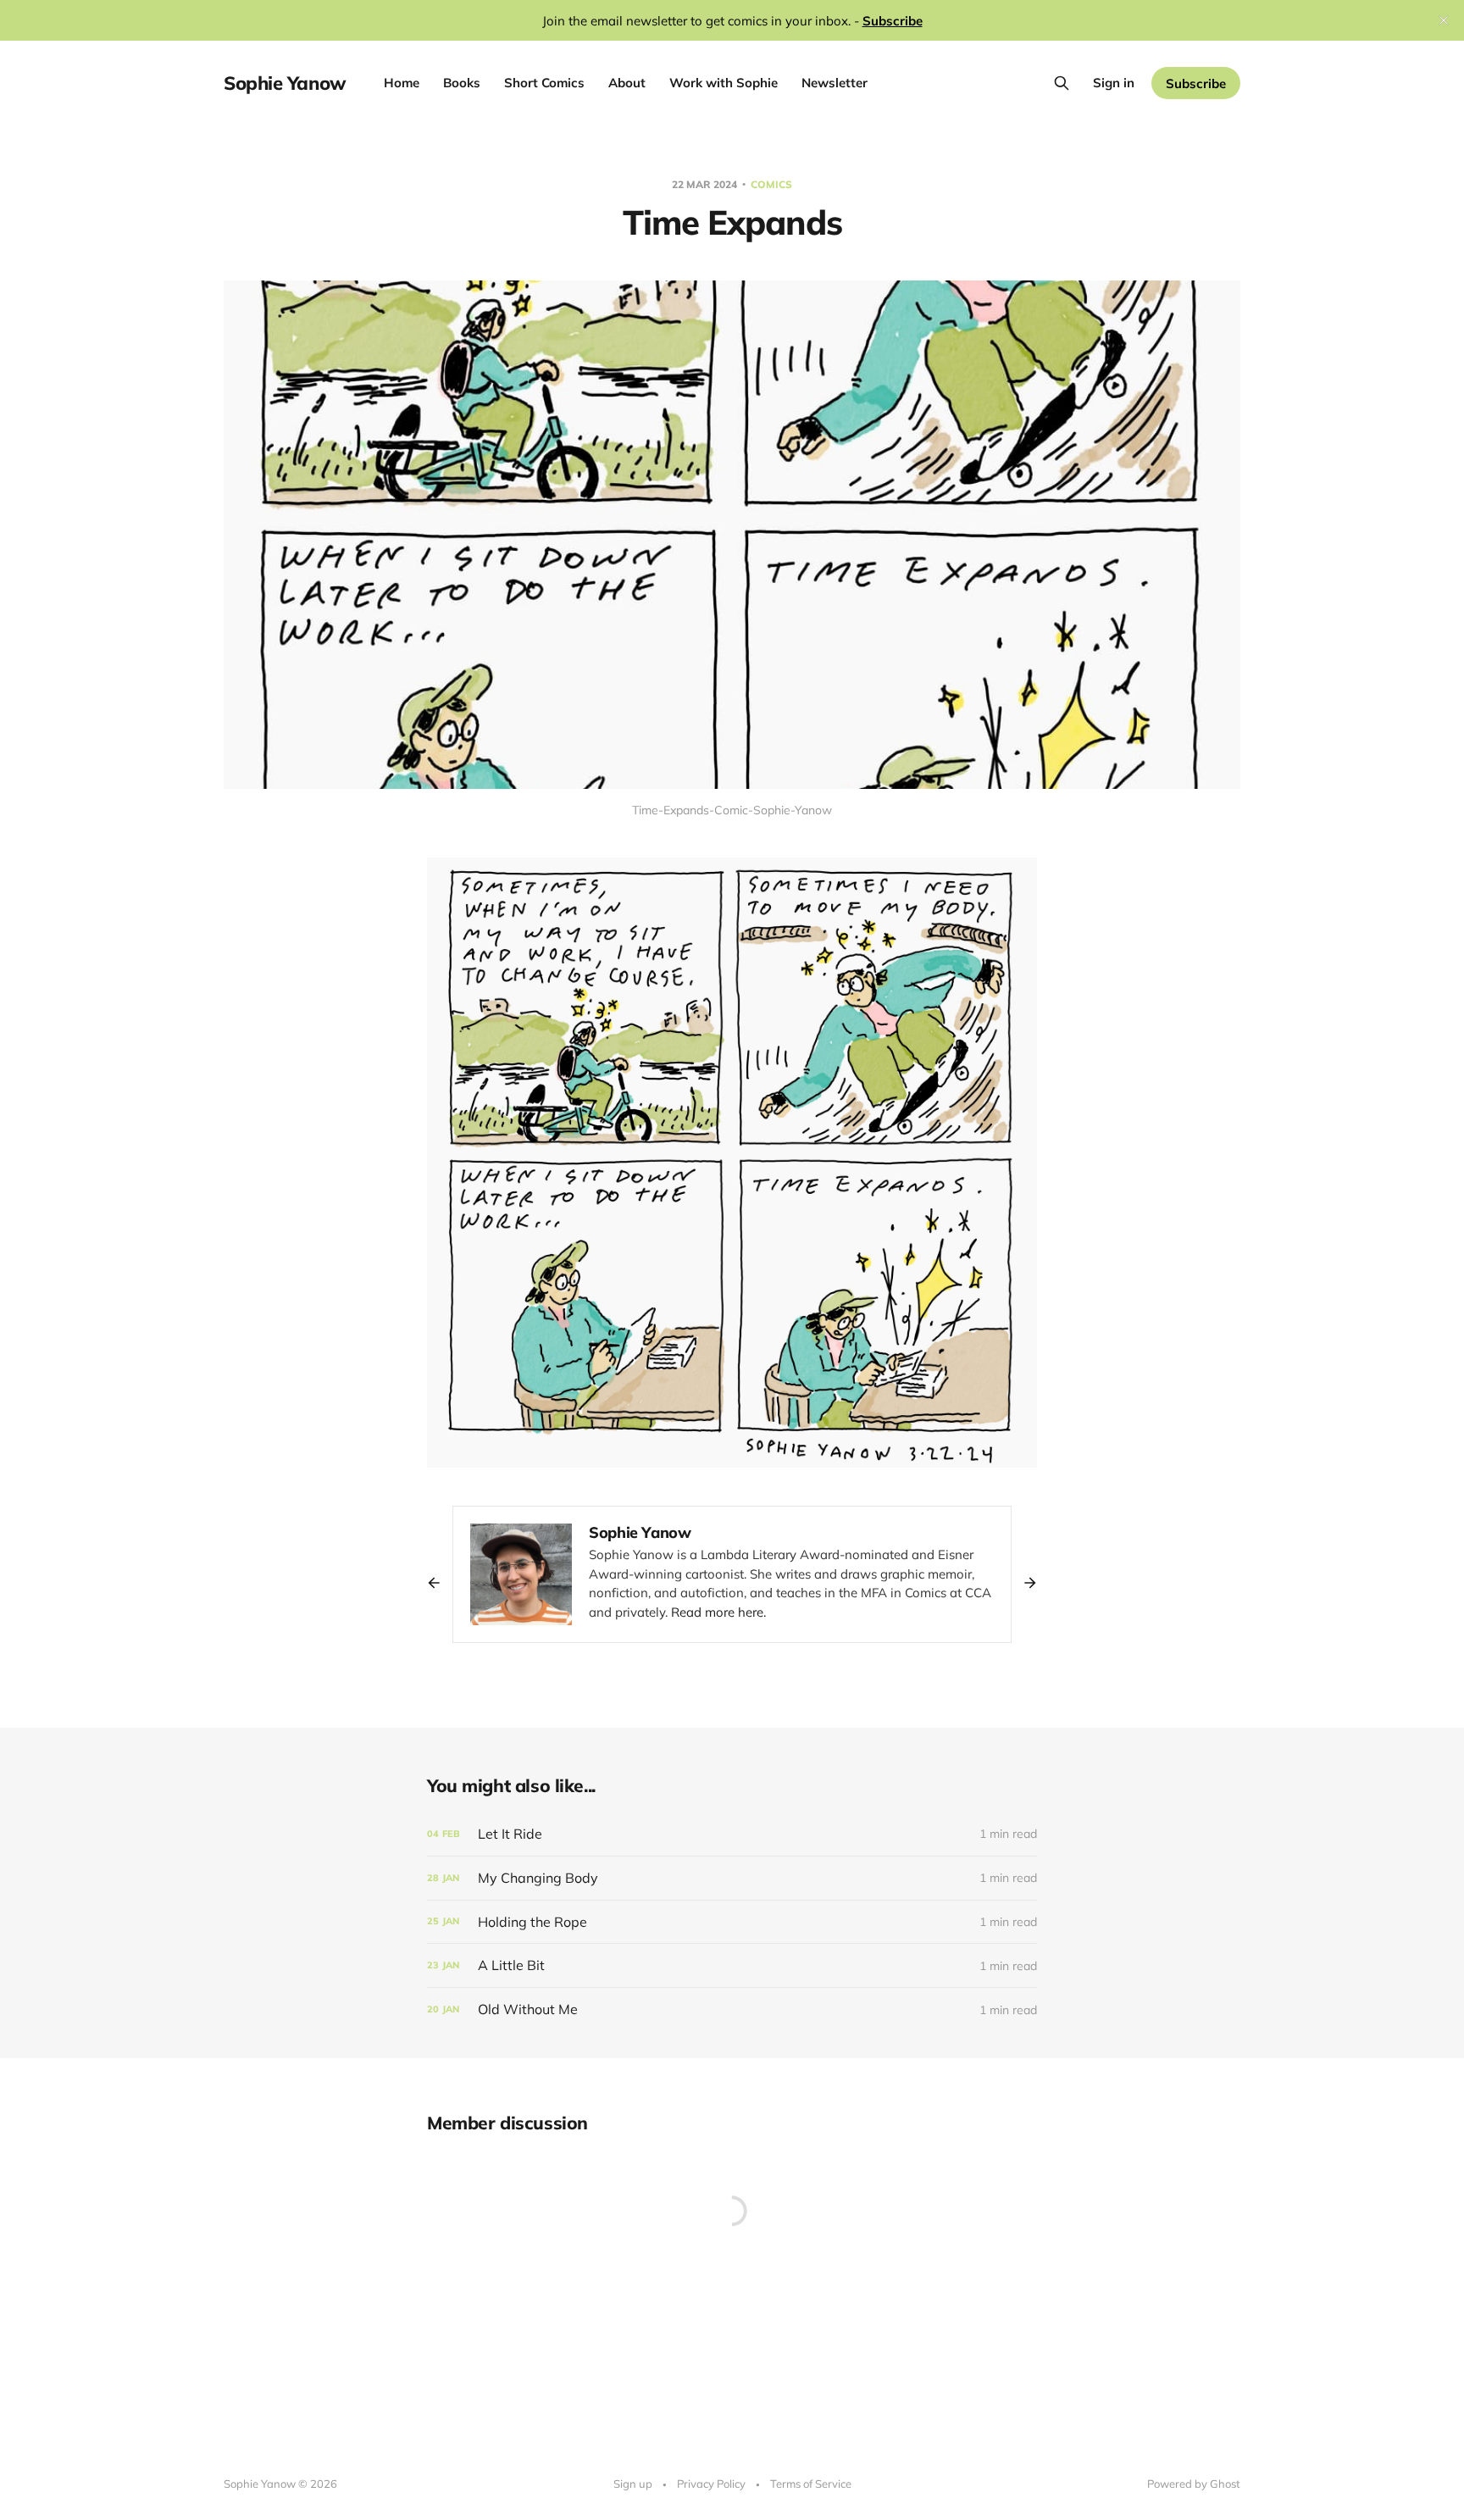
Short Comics (544, 83)
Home (402, 83)
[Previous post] (440, 1583)
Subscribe (1196, 83)
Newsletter (835, 83)
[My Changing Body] (732, 1878)
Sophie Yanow (285, 83)
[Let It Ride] (732, 1834)
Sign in (1114, 83)
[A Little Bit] (732, 1965)
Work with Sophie (724, 83)
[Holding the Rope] (732, 1922)
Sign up (633, 2484)
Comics (771, 184)
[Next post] (1024, 1583)
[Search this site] (1062, 83)
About (627, 83)
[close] (1444, 20)
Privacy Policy (711, 2484)
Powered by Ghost (1194, 2484)
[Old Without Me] (732, 2009)
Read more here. (718, 1612)
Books (462, 83)
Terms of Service (811, 2484)
